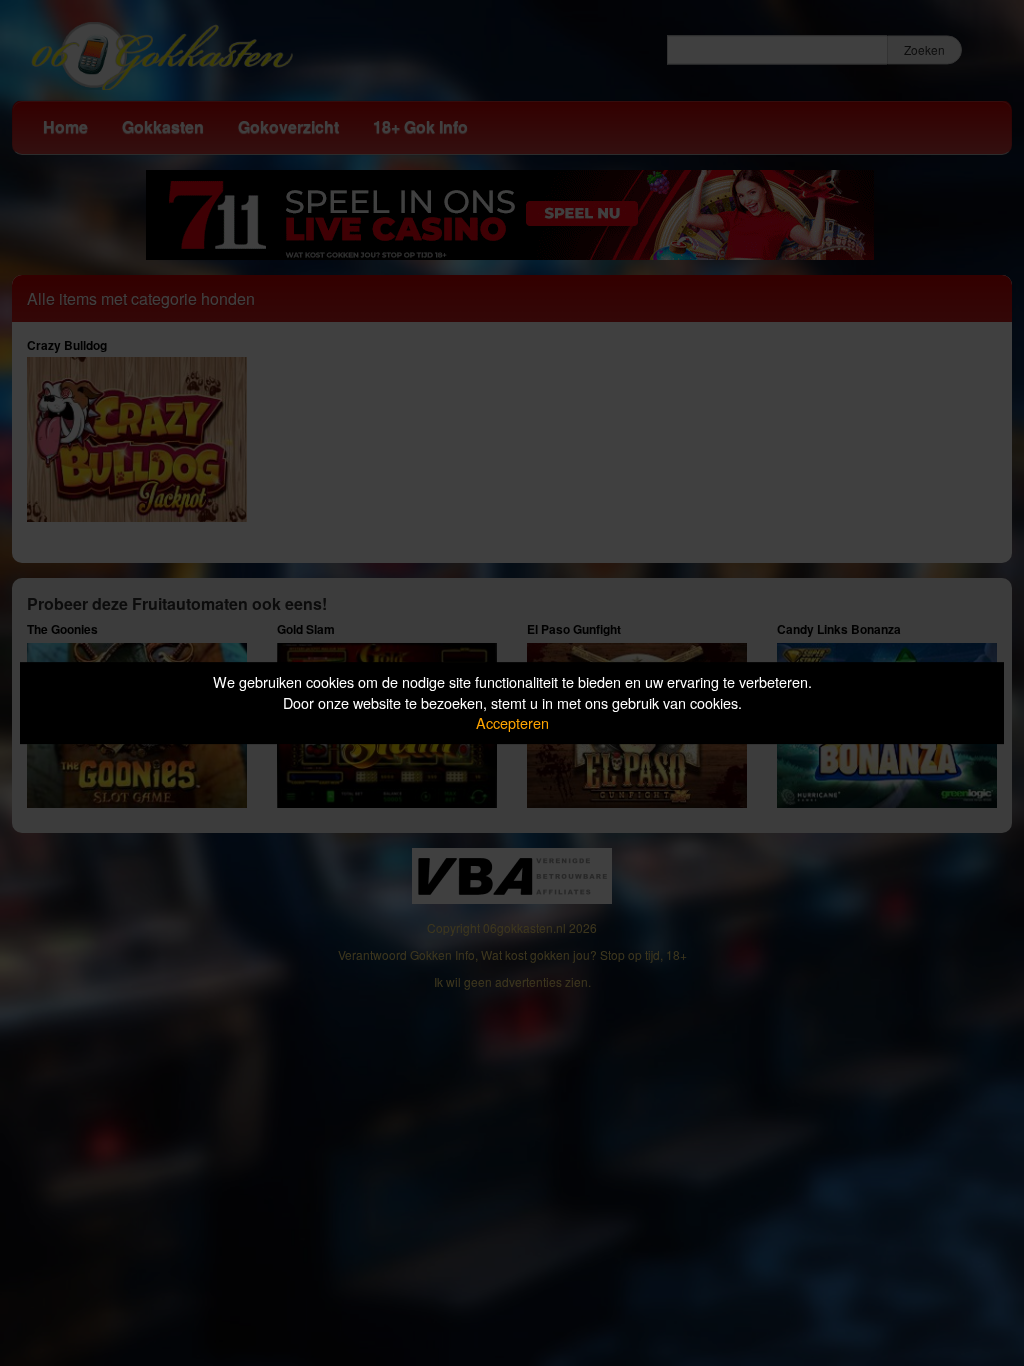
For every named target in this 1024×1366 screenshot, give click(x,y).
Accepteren (512, 722)
